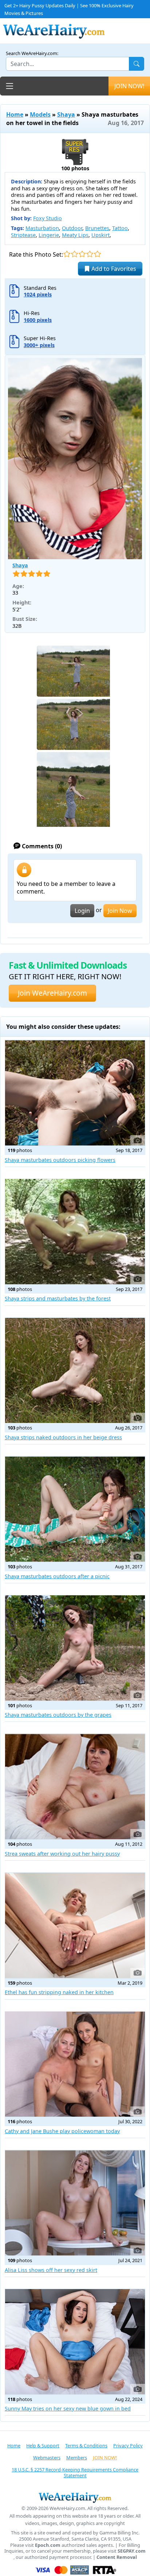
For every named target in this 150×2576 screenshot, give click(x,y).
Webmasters (47, 2458)
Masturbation (42, 228)
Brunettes (97, 228)
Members (77, 2458)
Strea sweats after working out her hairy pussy (62, 1854)
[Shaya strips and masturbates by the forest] (75, 1232)
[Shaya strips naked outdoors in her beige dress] (75, 1371)
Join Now (120, 911)
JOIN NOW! (129, 86)
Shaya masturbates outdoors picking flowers (60, 1160)
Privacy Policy (128, 2445)
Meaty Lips (75, 235)
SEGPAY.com (132, 2551)
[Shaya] (75, 459)
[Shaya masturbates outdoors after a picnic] (75, 1509)
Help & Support (43, 2445)
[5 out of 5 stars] (97, 254)
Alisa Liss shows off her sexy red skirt (51, 2270)
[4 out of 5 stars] (90, 254)
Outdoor (72, 228)
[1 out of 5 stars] (67, 254)
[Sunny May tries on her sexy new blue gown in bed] (75, 2342)
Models (40, 114)
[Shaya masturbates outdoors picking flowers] (75, 1093)
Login (82, 911)
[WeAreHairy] (75, 2497)
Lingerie (49, 235)
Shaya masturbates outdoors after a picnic (57, 1576)
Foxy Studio (48, 218)
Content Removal (117, 2557)
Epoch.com (48, 2545)
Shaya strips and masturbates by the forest (58, 1298)
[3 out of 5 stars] (82, 254)
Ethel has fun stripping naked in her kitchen (59, 1992)
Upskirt (100, 235)
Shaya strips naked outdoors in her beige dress (63, 1437)
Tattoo (120, 228)
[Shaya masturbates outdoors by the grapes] (75, 1648)
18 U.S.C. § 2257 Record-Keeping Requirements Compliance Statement (75, 2473)
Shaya (66, 114)
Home (15, 114)
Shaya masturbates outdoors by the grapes (58, 1715)
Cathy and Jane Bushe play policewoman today (62, 2131)
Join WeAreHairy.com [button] (52, 993)
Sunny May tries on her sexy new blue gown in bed (68, 2408)
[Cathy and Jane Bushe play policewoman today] (75, 2064)
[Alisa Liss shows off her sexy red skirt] (75, 2203)
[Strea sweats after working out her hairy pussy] (75, 1787)
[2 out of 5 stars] (74, 254)
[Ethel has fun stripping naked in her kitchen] (75, 1925)
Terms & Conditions (86, 2445)
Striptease (23, 235)
